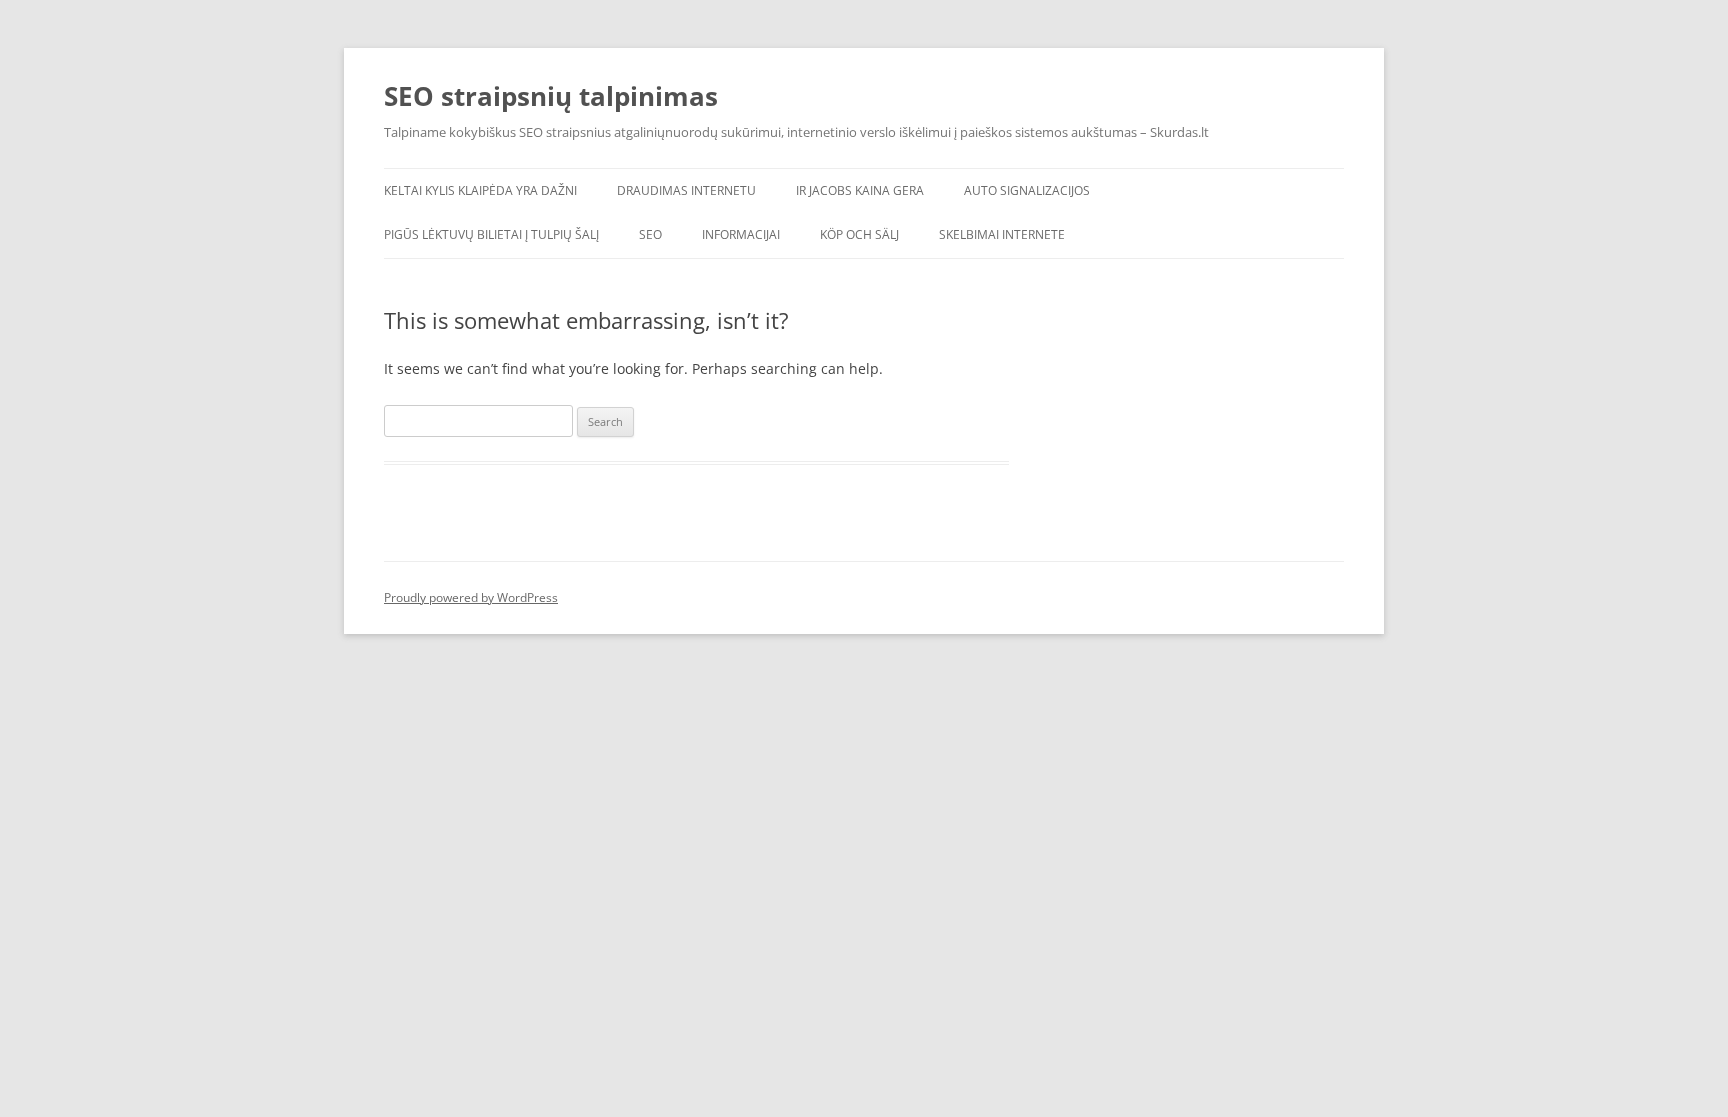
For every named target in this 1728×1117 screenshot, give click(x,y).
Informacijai (741, 234)
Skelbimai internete (1002, 234)
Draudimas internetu (686, 190)
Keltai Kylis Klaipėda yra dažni (480, 190)
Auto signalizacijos (1027, 190)
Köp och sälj (859, 234)
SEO (650, 234)
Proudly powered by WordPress (471, 597)
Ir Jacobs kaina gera (860, 190)
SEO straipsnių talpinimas (551, 96)
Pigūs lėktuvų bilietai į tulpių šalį (491, 234)
